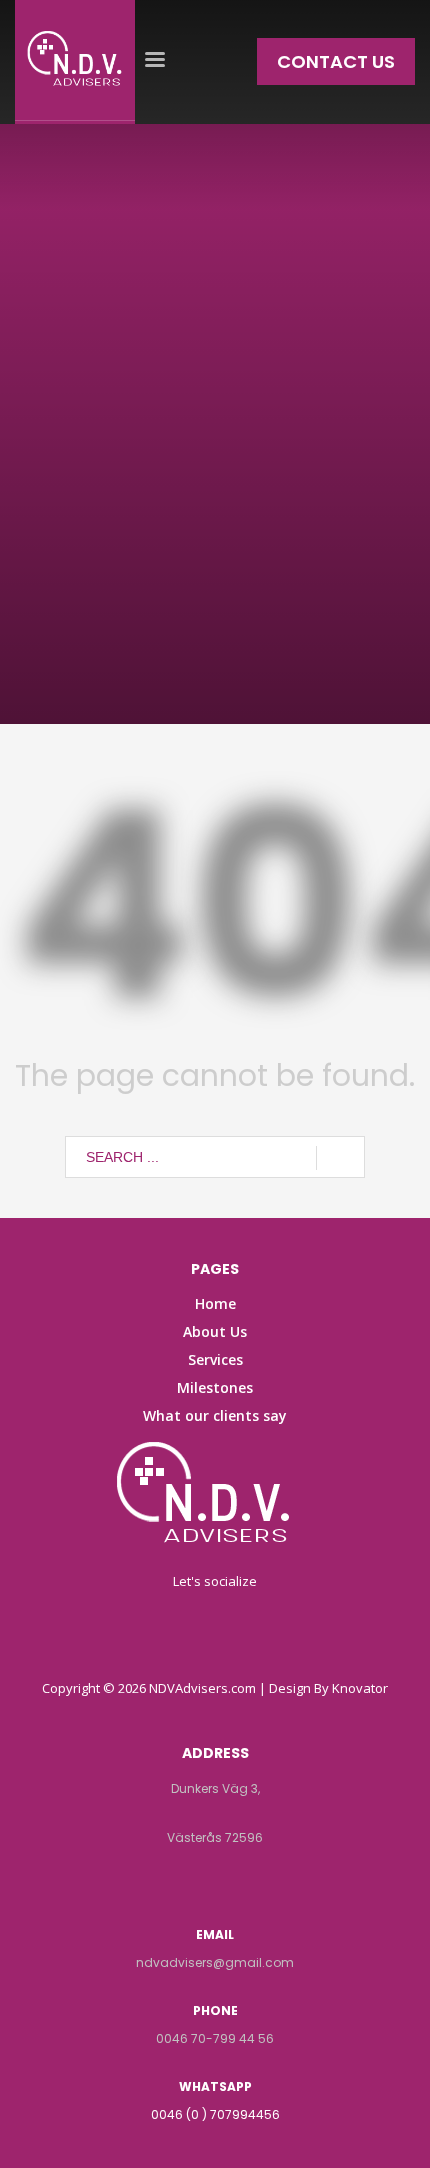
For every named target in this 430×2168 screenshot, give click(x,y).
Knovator (360, 1688)
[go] (340, 1158)
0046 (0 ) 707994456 (215, 2114)
